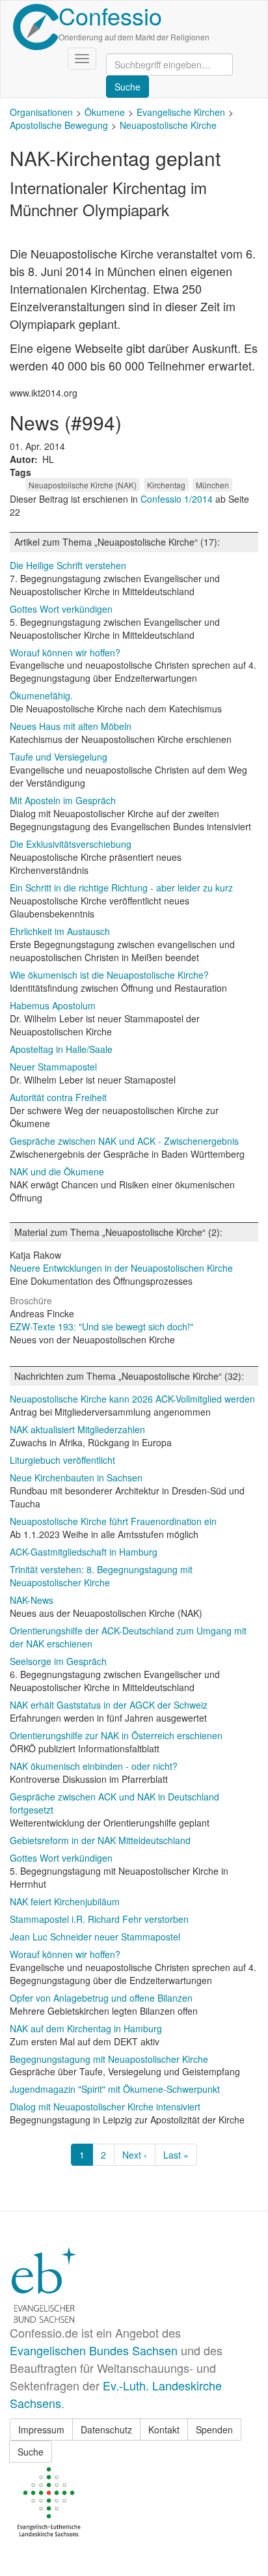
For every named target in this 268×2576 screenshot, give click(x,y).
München (212, 485)
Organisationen (41, 112)
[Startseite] (36, 27)
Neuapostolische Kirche (168, 125)
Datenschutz (106, 2429)
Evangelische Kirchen (181, 112)
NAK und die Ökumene (57, 1171)
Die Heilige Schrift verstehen (68, 565)
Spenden (214, 2429)
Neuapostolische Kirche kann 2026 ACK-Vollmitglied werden (132, 1399)
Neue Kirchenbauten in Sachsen (76, 1477)
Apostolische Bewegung (59, 125)
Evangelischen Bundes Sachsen (94, 2350)
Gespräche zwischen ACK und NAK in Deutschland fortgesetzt (114, 1803)
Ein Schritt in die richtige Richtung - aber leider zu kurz (121, 888)
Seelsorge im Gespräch (58, 1661)
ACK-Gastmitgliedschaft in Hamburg (84, 1552)
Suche (31, 2452)
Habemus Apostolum (53, 1005)
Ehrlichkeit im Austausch (60, 931)
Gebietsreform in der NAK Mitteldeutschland (100, 1840)
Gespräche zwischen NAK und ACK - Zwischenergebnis (124, 1141)
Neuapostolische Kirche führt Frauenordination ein (113, 1521)
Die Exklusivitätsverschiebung (71, 844)
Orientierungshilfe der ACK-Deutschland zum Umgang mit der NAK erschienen (128, 1637)
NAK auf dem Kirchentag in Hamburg (86, 2028)
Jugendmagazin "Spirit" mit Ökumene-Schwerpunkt (115, 2089)
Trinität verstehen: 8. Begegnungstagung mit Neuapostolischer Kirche (101, 1576)
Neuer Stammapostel (53, 1067)
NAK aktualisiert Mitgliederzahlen (77, 1429)
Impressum (41, 2429)
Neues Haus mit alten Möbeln (71, 726)
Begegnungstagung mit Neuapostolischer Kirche (109, 2059)
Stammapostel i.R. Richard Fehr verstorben (99, 1919)
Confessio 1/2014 (178, 499)
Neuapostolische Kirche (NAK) (83, 485)
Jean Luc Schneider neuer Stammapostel (95, 1937)
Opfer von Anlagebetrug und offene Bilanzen (101, 1998)
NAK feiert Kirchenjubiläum (65, 1901)
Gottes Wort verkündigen (61, 609)
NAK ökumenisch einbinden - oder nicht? (94, 1766)
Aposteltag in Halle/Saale (61, 1049)
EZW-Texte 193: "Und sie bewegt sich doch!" (101, 1326)
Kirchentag (166, 485)
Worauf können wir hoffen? (65, 652)
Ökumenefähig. (41, 695)
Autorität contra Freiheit (58, 1097)
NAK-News (32, 1600)
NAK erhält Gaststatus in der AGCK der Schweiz (109, 1705)
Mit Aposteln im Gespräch (63, 800)
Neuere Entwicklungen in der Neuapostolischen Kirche (121, 1268)
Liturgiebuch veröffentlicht (62, 1460)
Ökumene (105, 112)
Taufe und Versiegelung (59, 757)
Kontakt (164, 2429)
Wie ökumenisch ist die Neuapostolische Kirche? (109, 975)
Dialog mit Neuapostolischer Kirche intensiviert (105, 2107)
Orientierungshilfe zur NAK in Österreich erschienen (116, 1735)
